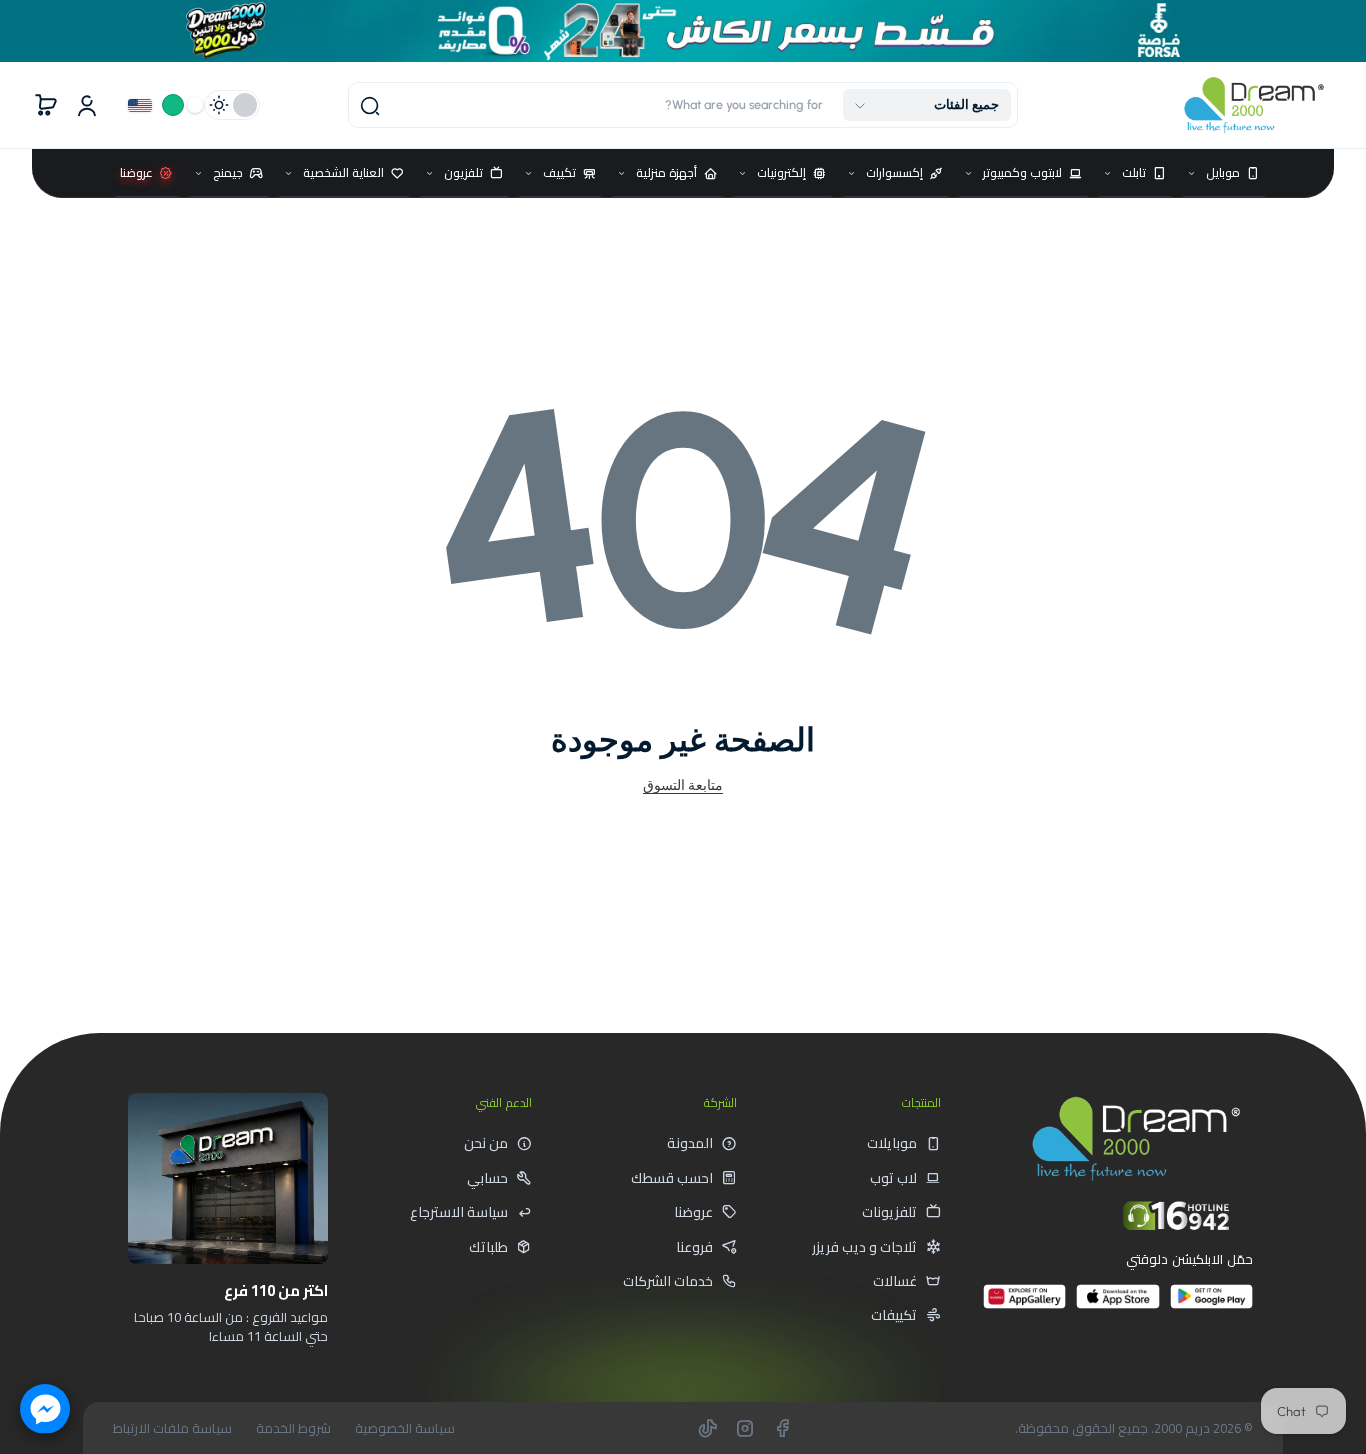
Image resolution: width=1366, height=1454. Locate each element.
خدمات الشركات (668, 1281)
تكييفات (894, 1315)
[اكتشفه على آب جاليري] (1024, 1304)
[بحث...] (370, 106)
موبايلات (892, 1143)
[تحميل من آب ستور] (1117, 1304)
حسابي (487, 1178)
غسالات (895, 1281)
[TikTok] (708, 1428)
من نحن (486, 1143)
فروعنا (694, 1247)
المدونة (690, 1143)
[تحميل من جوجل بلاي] (1211, 1304)
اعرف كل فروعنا (256, 1381)
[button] (927, 105)
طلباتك (488, 1247)
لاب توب (893, 1178)
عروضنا (693, 1212)
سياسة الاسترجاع (459, 1212)
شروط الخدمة (293, 1428)
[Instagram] (745, 1428)
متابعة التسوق (683, 785)
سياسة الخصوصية (405, 1428)
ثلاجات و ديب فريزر (864, 1247)
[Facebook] (782, 1428)
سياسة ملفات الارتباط (172, 1428)
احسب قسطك (672, 1178)
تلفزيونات (889, 1212)
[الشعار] (1254, 105)
